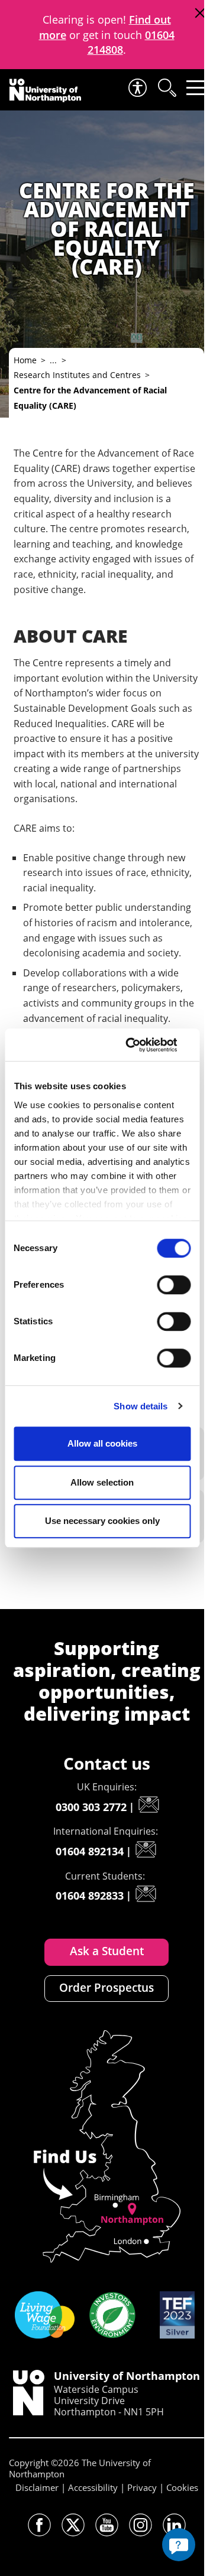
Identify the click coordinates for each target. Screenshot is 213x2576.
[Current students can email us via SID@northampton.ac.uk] (146, 1894)
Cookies (182, 2487)
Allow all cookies (102, 1443)
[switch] (174, 1285)
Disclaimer (37, 2487)
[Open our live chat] (179, 2545)
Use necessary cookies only (102, 1521)
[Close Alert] (200, 13)
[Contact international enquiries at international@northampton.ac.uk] (146, 1849)
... (53, 360)
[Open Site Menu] (196, 88)
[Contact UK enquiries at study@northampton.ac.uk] (149, 1805)
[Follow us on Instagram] (141, 2525)
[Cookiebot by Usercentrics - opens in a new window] (143, 1045)
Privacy (142, 2487)
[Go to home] (45, 90)
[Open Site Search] (166, 88)
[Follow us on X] (73, 2525)
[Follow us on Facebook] (39, 2525)
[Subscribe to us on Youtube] (107, 2525)
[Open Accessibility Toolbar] (137, 88)
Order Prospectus (106, 1988)
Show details (141, 1406)
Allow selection (102, 1482)
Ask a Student (107, 1951)
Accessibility (93, 2487)
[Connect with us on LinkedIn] (174, 2525)
